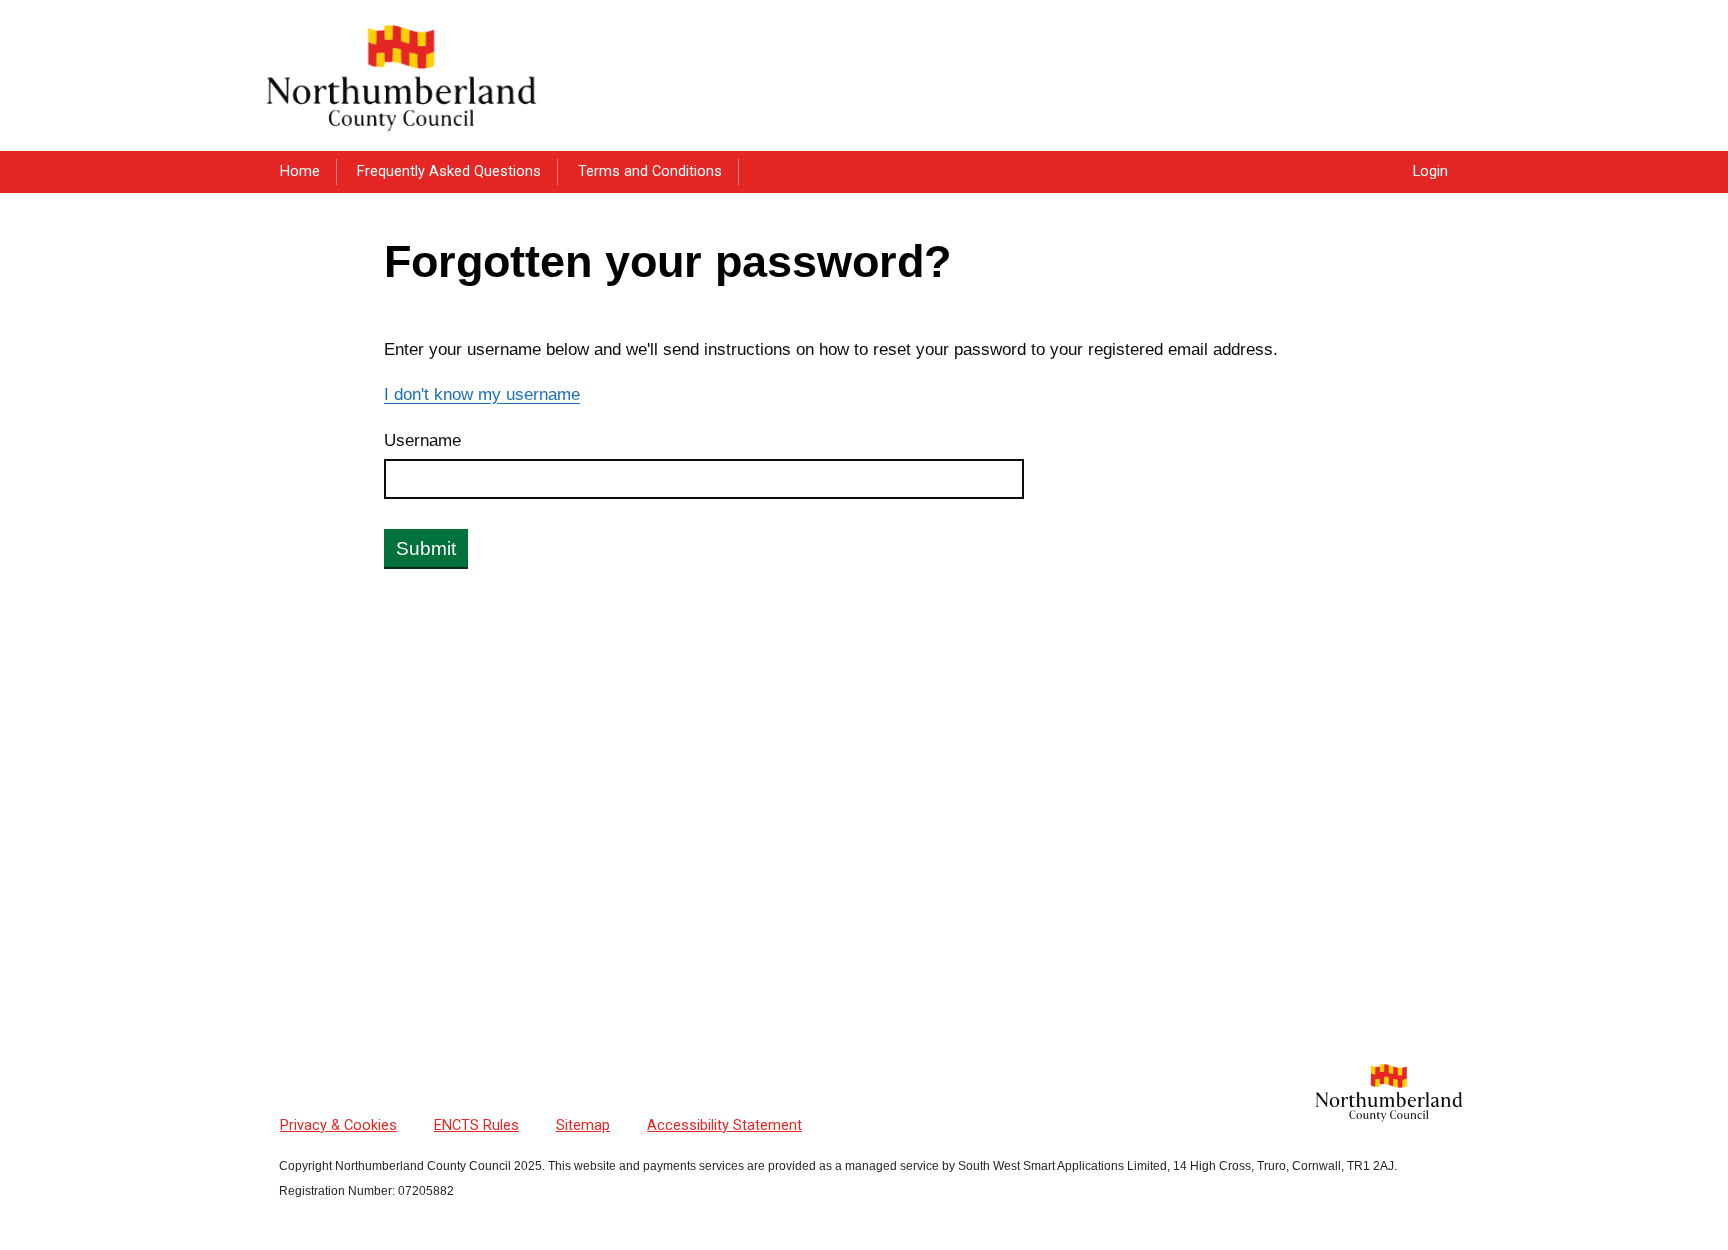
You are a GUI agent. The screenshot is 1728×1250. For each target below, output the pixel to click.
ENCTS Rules (476, 1125)
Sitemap (583, 1125)
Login (1430, 171)
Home (300, 171)
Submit (426, 548)
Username (422, 440)
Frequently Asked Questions (449, 171)
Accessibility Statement (724, 1125)
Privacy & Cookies (338, 1125)
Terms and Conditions (650, 171)
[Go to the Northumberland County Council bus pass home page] (401, 74)
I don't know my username (482, 394)
